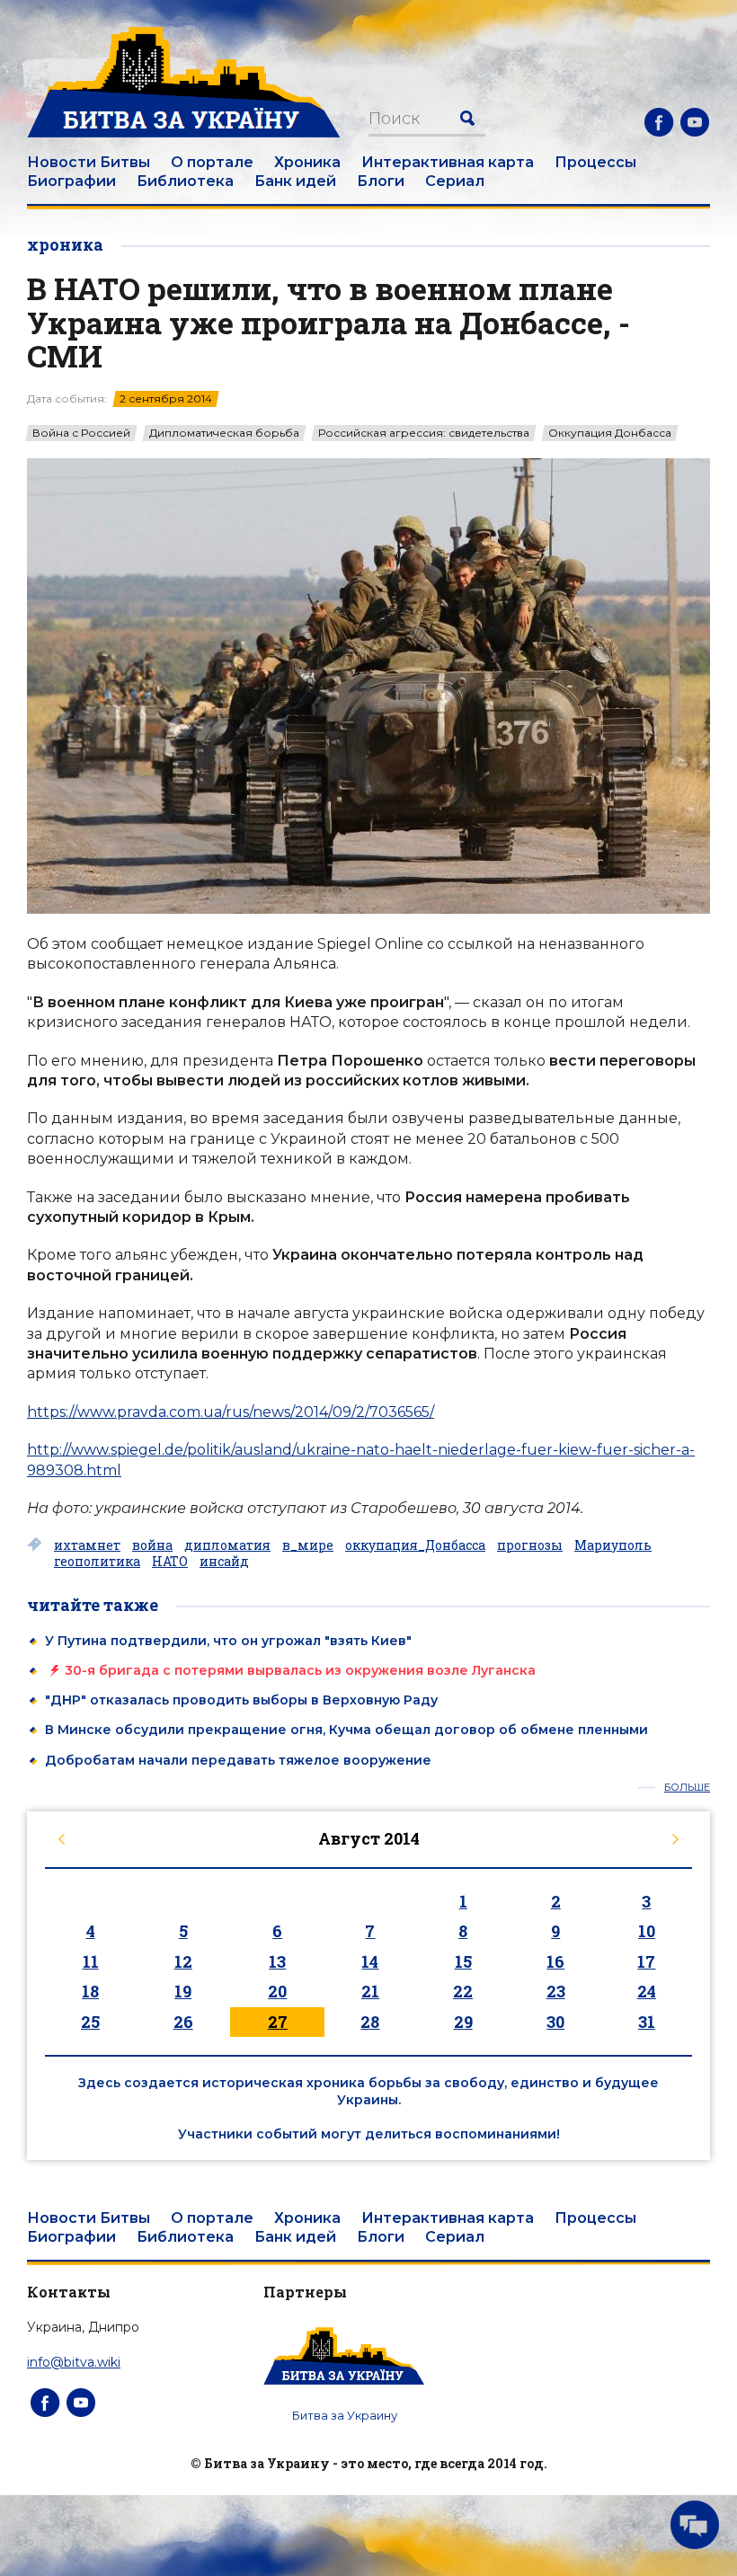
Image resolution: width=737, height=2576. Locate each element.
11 (91, 1961)
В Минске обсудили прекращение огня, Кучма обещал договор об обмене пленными (346, 1730)
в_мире (308, 1545)
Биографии (71, 181)
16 (555, 1961)
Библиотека (185, 181)
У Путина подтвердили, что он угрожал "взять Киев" (228, 1641)
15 (463, 1961)
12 (183, 1961)
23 (556, 1991)
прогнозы (530, 1545)
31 (647, 2022)
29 (463, 2022)
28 (370, 2022)
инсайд (224, 1562)
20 (277, 1991)
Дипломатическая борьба (224, 433)
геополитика (97, 1562)
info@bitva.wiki (74, 2362)
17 (646, 1961)
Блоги (381, 181)
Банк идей (295, 181)
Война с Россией (81, 433)
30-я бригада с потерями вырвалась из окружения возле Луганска (300, 1670)
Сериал (455, 181)
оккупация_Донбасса (415, 1545)
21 (370, 1991)
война (152, 1545)
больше (687, 1788)
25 (90, 2022)
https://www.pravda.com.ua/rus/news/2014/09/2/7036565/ (231, 1412)
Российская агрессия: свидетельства (424, 433)
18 (90, 1991)
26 (183, 2022)
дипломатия (227, 1545)
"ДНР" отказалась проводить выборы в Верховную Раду (241, 1700)
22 (463, 1991)
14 (370, 1961)
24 (647, 1991)
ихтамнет (87, 1545)
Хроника (307, 162)
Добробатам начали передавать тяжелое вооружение (238, 1760)
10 (647, 1931)
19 (183, 1991)
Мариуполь (613, 1545)
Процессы (595, 162)
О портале (212, 162)
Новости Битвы (89, 162)
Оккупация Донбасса (610, 433)
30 (555, 2022)
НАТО (170, 1562)
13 (277, 1961)
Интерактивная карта (448, 162)
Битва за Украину (345, 2415)
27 (278, 2022)
